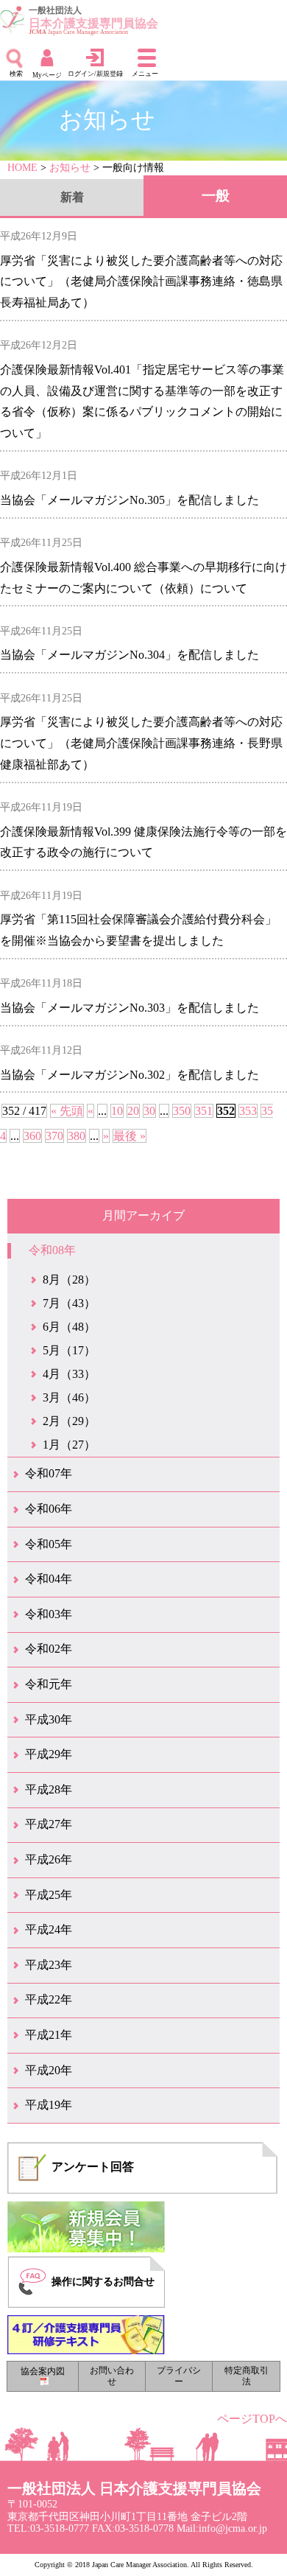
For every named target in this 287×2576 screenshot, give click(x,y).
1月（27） (69, 1445)
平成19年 (49, 2105)
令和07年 (49, 1473)
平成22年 (49, 1999)
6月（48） (69, 1327)
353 (248, 1111)
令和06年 (49, 1509)
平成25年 (49, 1895)
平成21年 (49, 2035)
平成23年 (49, 1965)
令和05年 (49, 1544)
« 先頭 (67, 1111)
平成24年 (49, 1929)
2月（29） (69, 1421)
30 (149, 1111)
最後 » (130, 1136)
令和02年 (49, 1649)
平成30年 (49, 1719)
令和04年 (49, 1579)
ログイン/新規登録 (95, 74)
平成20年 (49, 2070)
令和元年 (49, 1684)
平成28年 (49, 1789)
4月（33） (69, 1374)
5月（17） (69, 1350)
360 (32, 1136)
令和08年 (52, 1250)
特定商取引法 (247, 2376)
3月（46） (69, 1397)
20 (133, 1111)
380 (77, 1136)
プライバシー (179, 2376)
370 (54, 1136)
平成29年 (49, 1754)
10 (117, 1111)
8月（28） (69, 1280)
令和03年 (49, 1614)
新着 (72, 197)
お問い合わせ (112, 2376)
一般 (216, 196)
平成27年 (49, 1824)
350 (182, 1111)
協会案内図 (43, 2372)
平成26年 (49, 1859)
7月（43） (69, 1303)
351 (204, 1111)
